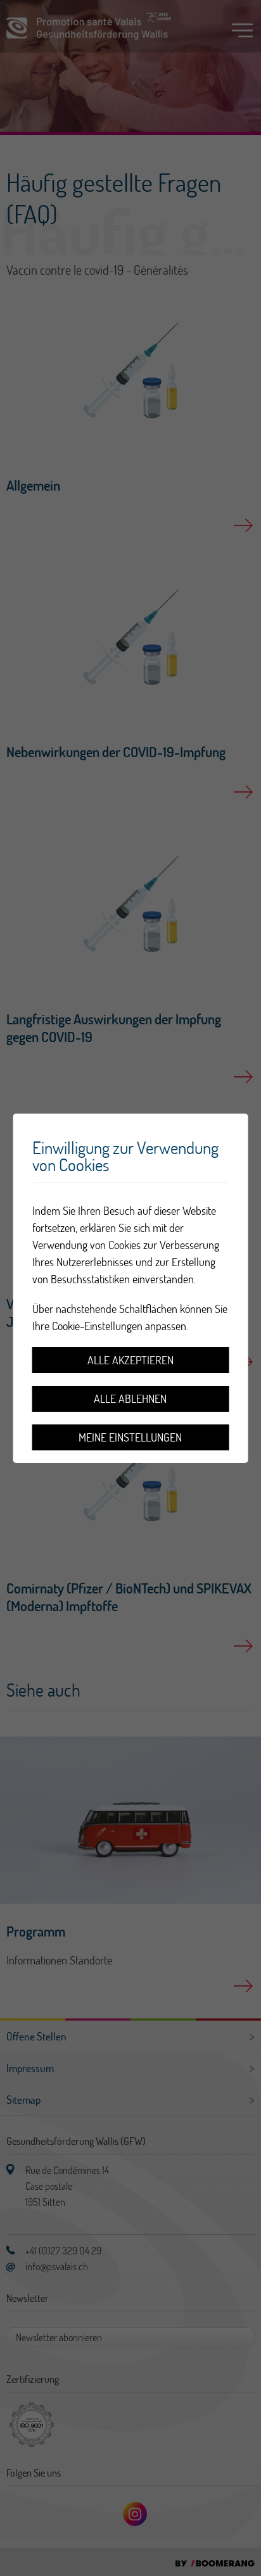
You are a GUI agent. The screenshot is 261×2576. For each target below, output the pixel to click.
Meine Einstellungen (130, 1437)
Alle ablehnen (130, 1399)
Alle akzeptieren (130, 1360)
